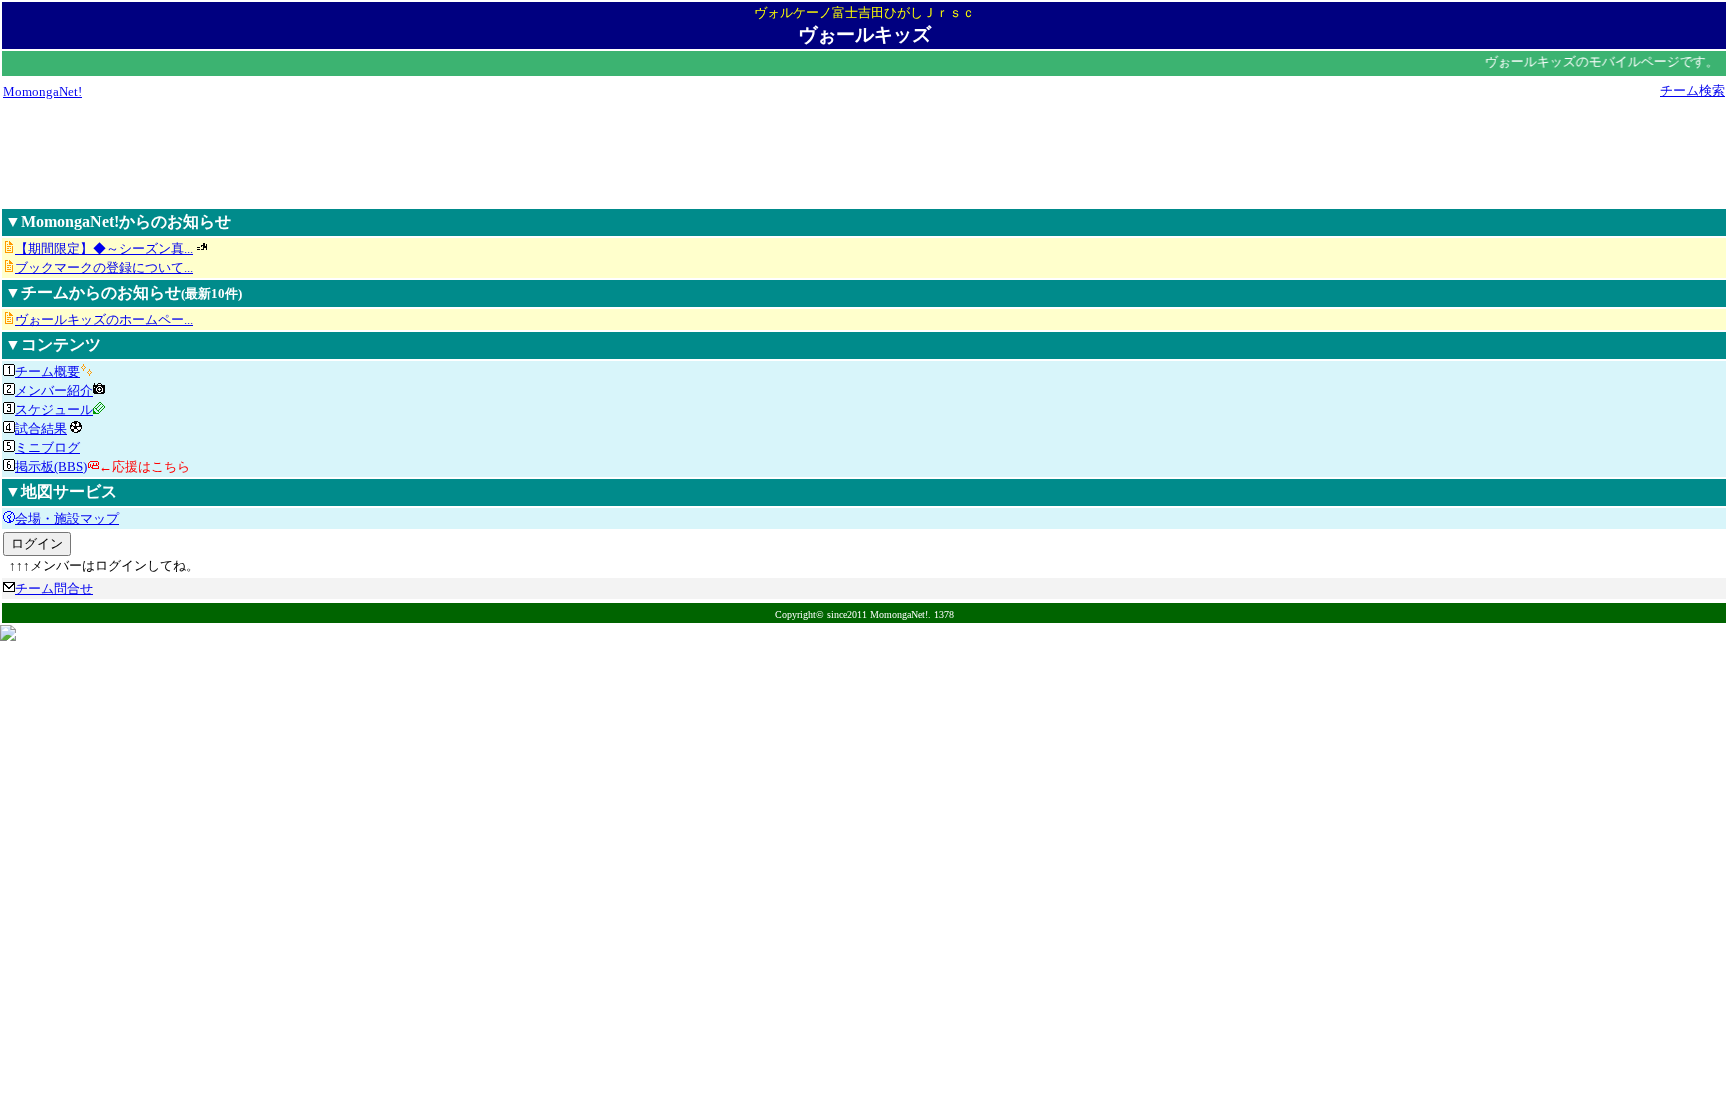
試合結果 (41, 428)
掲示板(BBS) (51, 466)
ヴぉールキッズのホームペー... (104, 319)
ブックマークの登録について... (104, 267)
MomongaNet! (42, 91)
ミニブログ (47, 447)
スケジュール (54, 409)
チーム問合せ (54, 588)
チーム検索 (1692, 90)
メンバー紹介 (54, 390)
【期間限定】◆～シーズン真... (104, 248)
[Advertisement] (864, 153)
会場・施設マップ (67, 518)
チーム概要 (47, 371)
